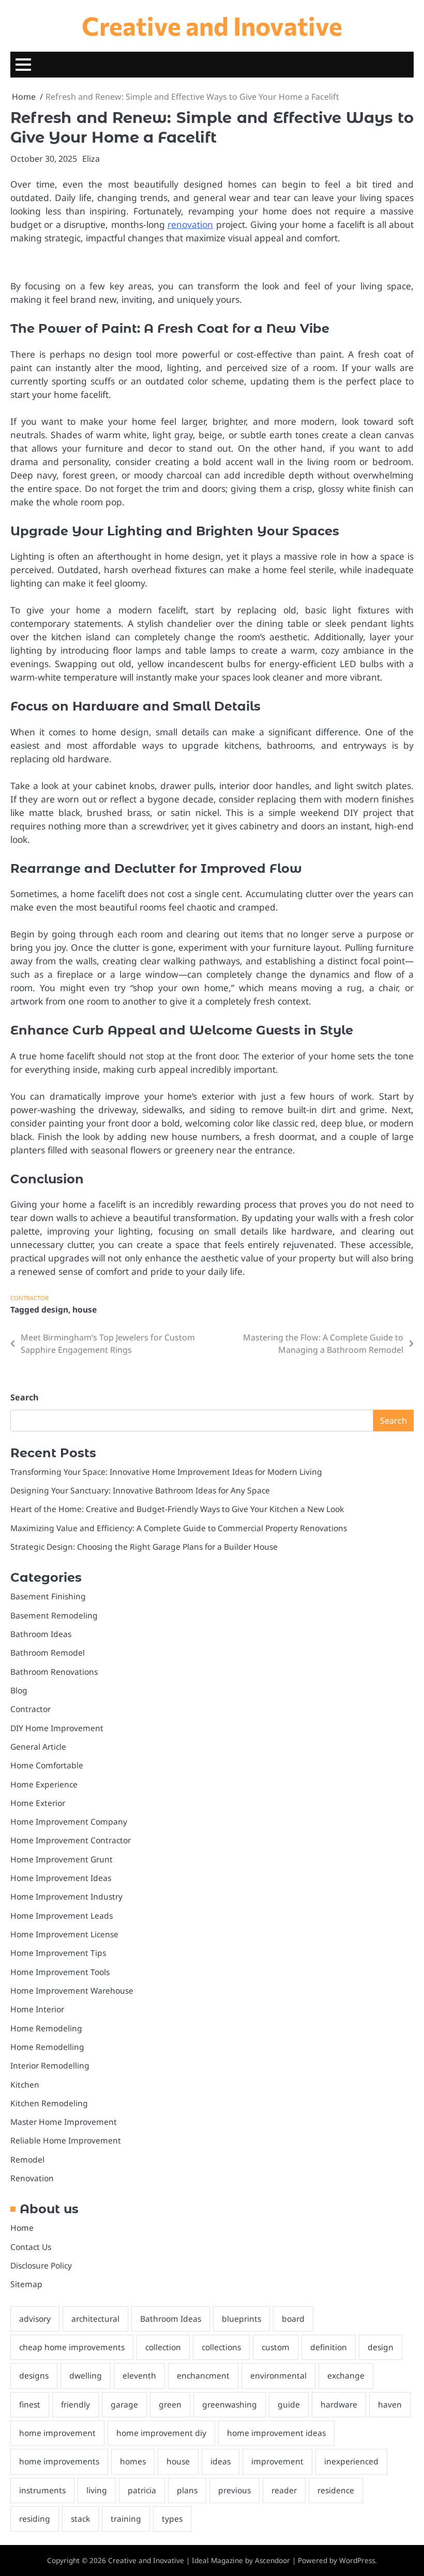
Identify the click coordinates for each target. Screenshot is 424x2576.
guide (289, 2404)
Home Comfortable (47, 1765)
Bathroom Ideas (41, 1634)
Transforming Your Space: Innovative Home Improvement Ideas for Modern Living (166, 1472)
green (170, 2404)
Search (24, 1397)
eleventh (139, 2376)
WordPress (357, 2560)
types (172, 2519)
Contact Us (31, 2247)
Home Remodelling (47, 2047)
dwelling (86, 2376)
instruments (42, 2490)
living (97, 2490)
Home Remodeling (46, 2028)
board (293, 2319)
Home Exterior (38, 1803)
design (55, 1309)
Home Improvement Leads (62, 1916)
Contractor (29, 1298)
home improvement (57, 2433)
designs (34, 2376)
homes (133, 2461)
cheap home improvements (72, 2347)
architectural (95, 2319)
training (126, 2519)
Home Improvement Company (69, 1822)
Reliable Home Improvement (66, 2140)
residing (35, 2519)
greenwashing (230, 2404)
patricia (142, 2490)
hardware (339, 2404)
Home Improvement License (64, 1934)
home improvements (59, 2461)
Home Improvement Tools (60, 1972)
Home (22, 2228)
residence (336, 2490)
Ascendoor (272, 2560)
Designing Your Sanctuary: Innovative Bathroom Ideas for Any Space (140, 1490)
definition (329, 2347)
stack (80, 2519)
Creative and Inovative (212, 25)
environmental (278, 2376)
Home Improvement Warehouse (72, 1991)
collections (221, 2347)
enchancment (203, 2376)
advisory (35, 2319)
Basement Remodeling (54, 1615)
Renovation (32, 2178)
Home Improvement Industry (66, 1896)
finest (30, 2404)
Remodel (27, 2159)
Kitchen (25, 2085)
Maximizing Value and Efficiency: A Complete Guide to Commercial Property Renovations (179, 1528)
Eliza (91, 159)
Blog (19, 1690)
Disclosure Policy (41, 2265)
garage (124, 2404)
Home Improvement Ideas (61, 1878)
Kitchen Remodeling (49, 2103)
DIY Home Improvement (57, 1728)
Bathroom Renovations (54, 1672)
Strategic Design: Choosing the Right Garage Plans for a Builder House (144, 1547)
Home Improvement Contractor (71, 1840)
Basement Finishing (48, 1596)
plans (187, 2490)
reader (284, 2490)
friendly (75, 2404)
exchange (346, 2376)
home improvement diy (161, 2433)
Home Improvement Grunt (62, 1859)
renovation (190, 224)
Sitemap (26, 2284)
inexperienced (351, 2461)
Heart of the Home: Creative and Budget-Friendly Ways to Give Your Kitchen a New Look (177, 1509)
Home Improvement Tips (58, 1953)
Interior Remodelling (50, 2065)
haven (390, 2404)
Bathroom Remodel (48, 1653)
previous (234, 2490)
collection (163, 2347)
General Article (38, 1747)
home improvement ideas (276, 2433)
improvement (277, 2461)
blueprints (241, 2319)
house (85, 1309)
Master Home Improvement (64, 2122)
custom (276, 2347)
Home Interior (37, 2009)
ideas (221, 2461)
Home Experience (44, 1784)
